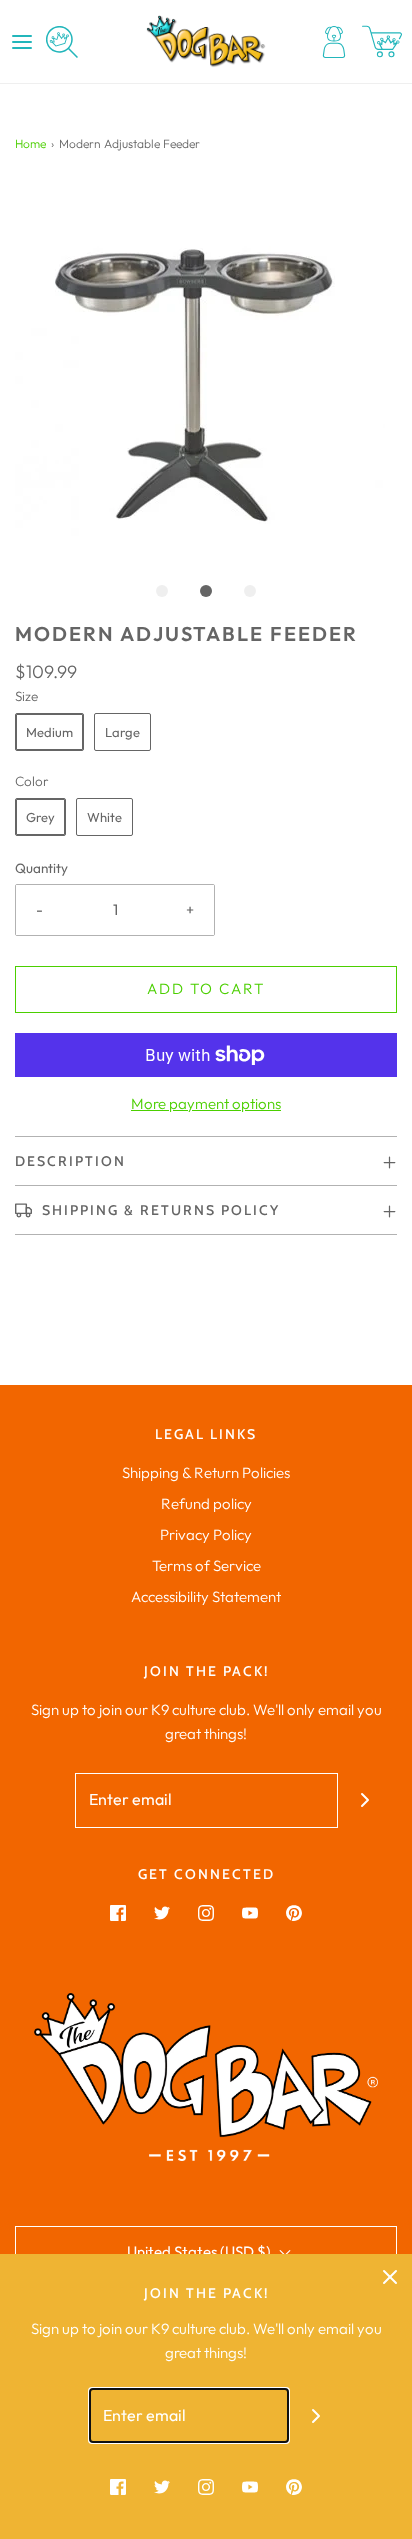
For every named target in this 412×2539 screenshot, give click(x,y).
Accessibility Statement (206, 1596)
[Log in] (334, 42)
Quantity (41, 868)
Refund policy (206, 1503)
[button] (206, 369)
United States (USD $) (200, 2251)
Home (30, 143)
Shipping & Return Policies (206, 1472)
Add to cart (206, 988)
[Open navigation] (22, 42)
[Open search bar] (62, 42)
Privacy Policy (206, 1534)
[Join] (365, 1800)
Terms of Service (206, 1565)
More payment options (206, 1103)
